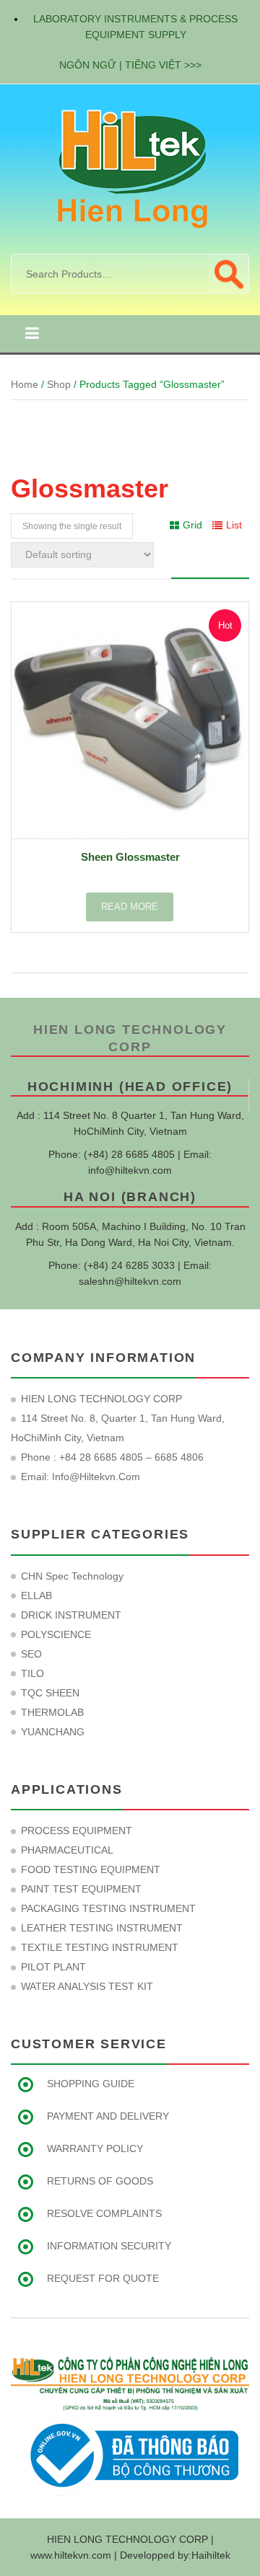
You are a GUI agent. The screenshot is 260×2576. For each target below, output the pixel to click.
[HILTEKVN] (130, 168)
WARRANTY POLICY (95, 2148)
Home (25, 384)
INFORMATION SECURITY (109, 2246)
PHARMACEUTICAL (67, 1850)
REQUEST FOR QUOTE (103, 2278)
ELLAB (36, 1595)
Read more (130, 907)
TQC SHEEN (50, 1693)
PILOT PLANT (53, 1967)
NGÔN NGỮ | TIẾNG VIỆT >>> (130, 65)
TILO (32, 1673)
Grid (192, 525)
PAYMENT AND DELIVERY (108, 2116)
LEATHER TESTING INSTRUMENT (102, 1928)
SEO (31, 1654)
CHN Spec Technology (72, 1576)
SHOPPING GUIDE (91, 2084)
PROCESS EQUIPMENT (77, 1831)
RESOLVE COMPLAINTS (104, 2213)
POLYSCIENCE (56, 1634)
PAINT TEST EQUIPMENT (81, 1889)
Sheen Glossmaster (130, 857)
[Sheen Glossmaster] (130, 720)
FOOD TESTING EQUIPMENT (91, 1869)
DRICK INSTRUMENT (71, 1615)
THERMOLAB (52, 1712)
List (234, 525)
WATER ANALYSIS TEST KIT (87, 1986)
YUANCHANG (53, 1732)
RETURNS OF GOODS (100, 2181)
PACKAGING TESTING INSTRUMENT (108, 1908)
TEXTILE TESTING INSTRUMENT (100, 1947)
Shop (59, 384)
